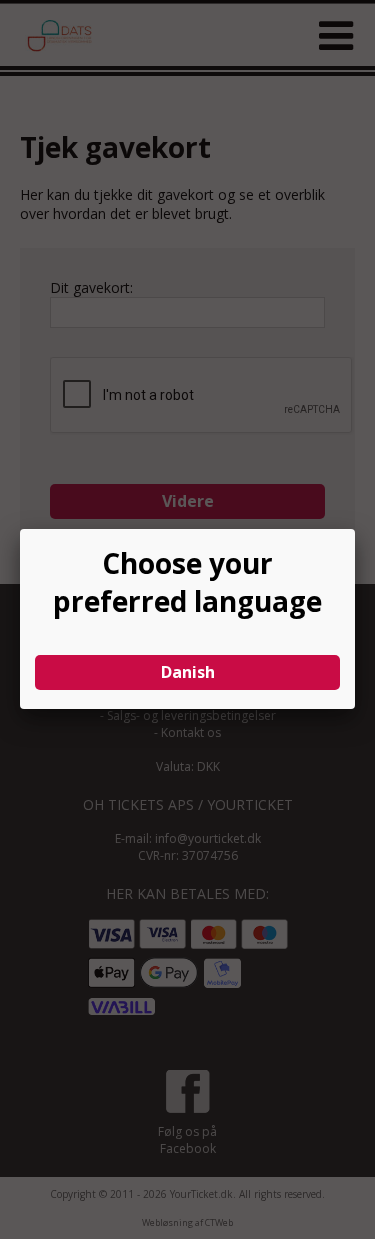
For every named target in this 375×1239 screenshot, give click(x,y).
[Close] (355, 529)
